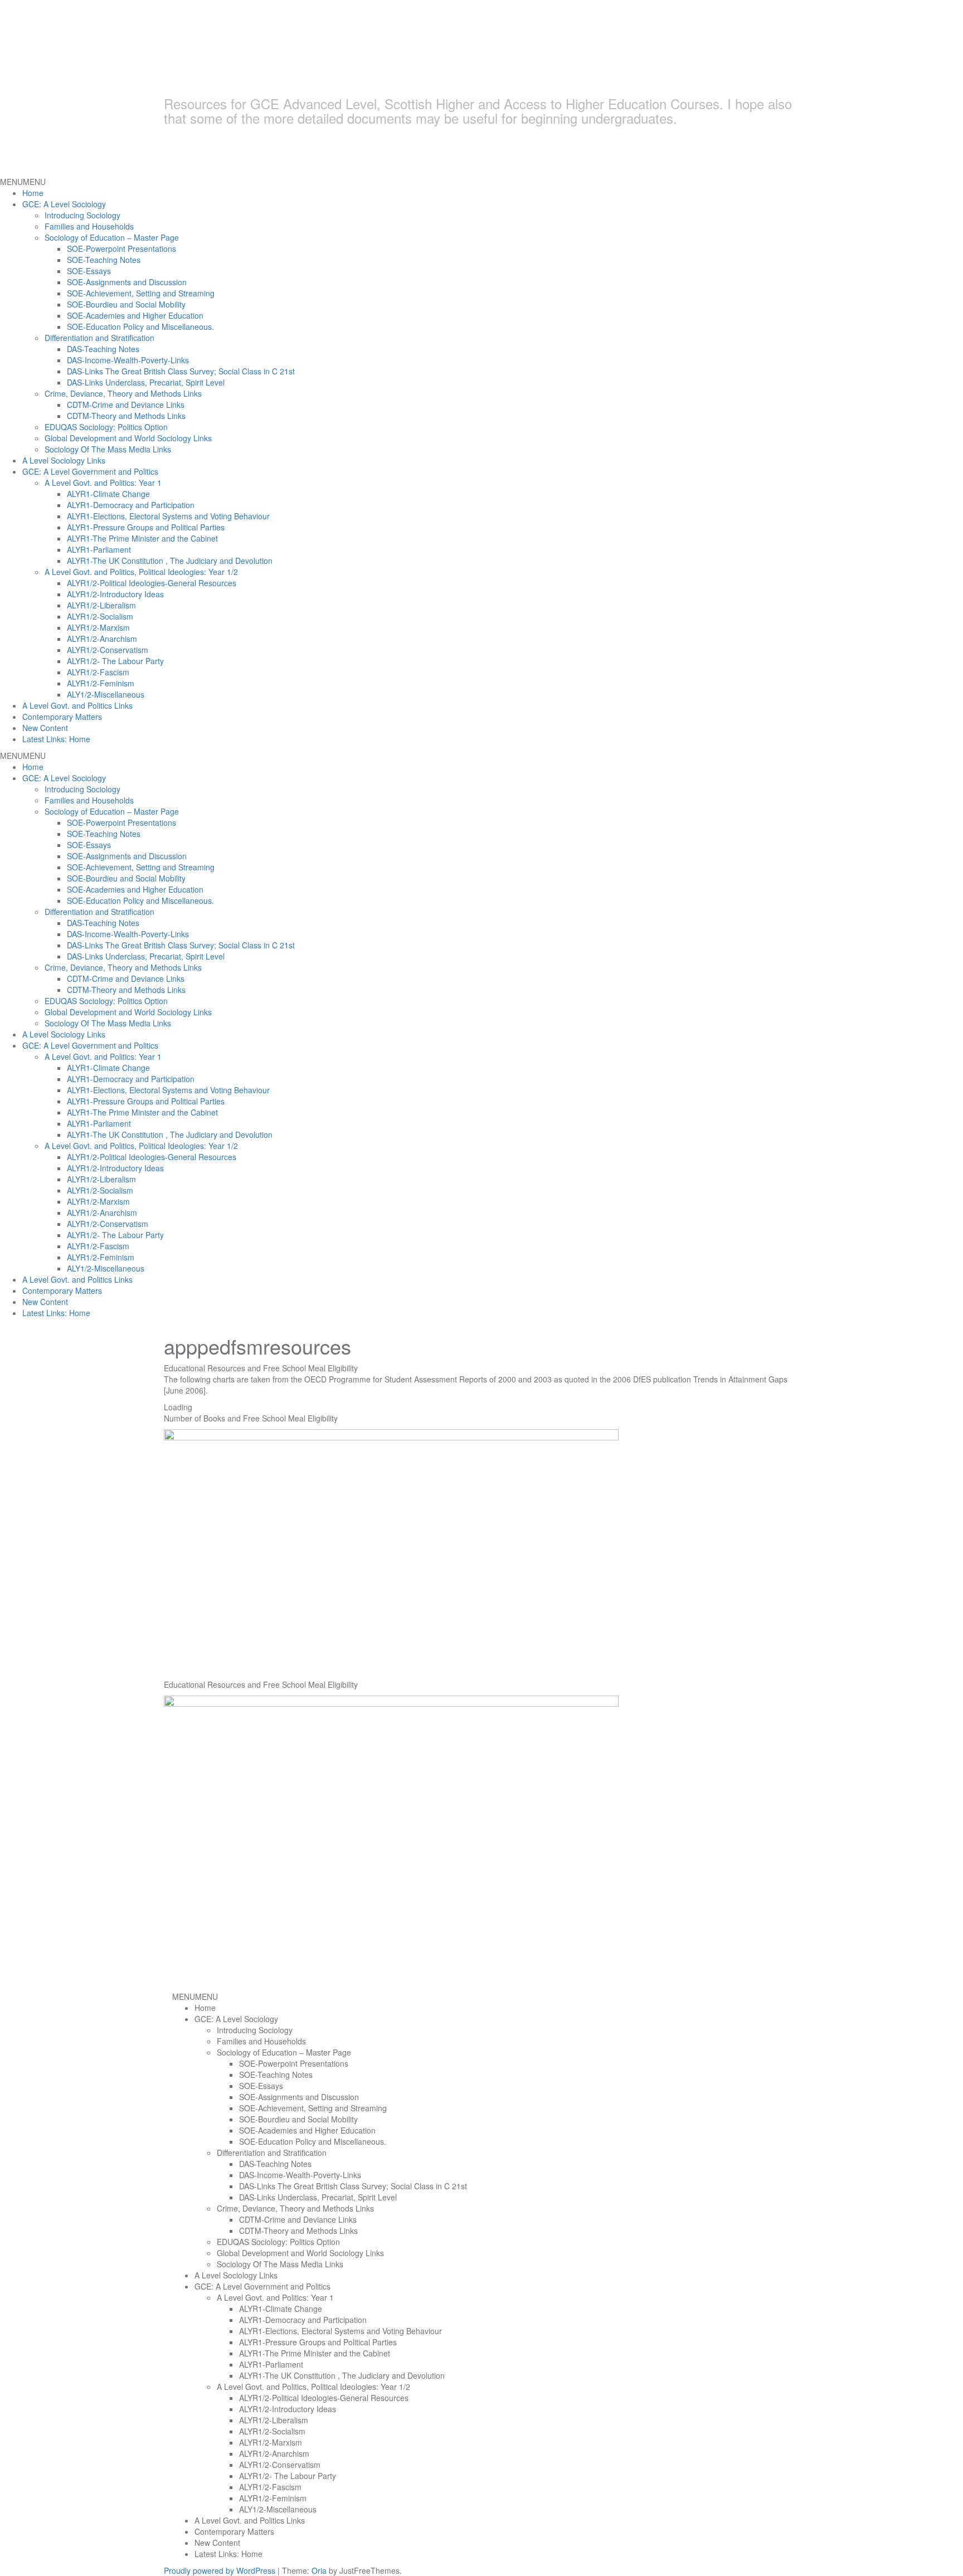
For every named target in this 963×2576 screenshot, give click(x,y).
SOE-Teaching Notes (104, 260)
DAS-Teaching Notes (103, 349)
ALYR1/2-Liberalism (101, 605)
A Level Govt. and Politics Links (77, 705)
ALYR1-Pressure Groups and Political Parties (146, 527)
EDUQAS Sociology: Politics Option (106, 427)
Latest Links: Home (56, 739)
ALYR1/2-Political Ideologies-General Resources (152, 583)
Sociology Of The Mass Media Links (108, 449)
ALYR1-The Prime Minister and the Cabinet (142, 538)
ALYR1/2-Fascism (98, 672)
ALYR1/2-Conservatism (108, 650)
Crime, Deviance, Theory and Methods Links (123, 393)
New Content (45, 728)
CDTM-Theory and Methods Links (126, 416)
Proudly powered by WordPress (220, 2570)
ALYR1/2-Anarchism (102, 639)
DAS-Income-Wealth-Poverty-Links (128, 360)
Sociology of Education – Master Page (112, 237)
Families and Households (89, 226)
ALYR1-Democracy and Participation (131, 505)
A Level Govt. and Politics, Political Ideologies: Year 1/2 (141, 572)
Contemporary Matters (62, 717)
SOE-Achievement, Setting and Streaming (141, 293)
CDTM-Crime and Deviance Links (126, 405)
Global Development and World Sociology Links (128, 438)
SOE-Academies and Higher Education (135, 315)
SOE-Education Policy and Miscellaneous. (140, 327)
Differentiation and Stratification (99, 338)
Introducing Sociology (82, 215)
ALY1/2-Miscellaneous (106, 694)
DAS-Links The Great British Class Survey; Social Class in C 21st (181, 371)
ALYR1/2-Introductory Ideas (115, 594)
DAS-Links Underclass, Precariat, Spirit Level (146, 382)
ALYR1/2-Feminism (101, 683)
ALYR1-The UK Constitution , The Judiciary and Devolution (170, 561)
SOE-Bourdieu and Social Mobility (126, 304)
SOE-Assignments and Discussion (127, 282)
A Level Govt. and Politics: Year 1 (103, 483)
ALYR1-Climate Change (108, 494)
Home (33, 193)
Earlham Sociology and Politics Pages (390, 70)
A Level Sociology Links (64, 460)
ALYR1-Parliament (99, 549)
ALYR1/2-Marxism (98, 627)
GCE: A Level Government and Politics (90, 471)
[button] (23, 182)
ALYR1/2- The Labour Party (115, 661)
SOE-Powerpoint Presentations (121, 249)
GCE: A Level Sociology (64, 204)
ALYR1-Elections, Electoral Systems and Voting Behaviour (168, 516)
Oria (319, 2570)
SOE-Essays (89, 271)
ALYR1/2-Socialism (100, 616)
